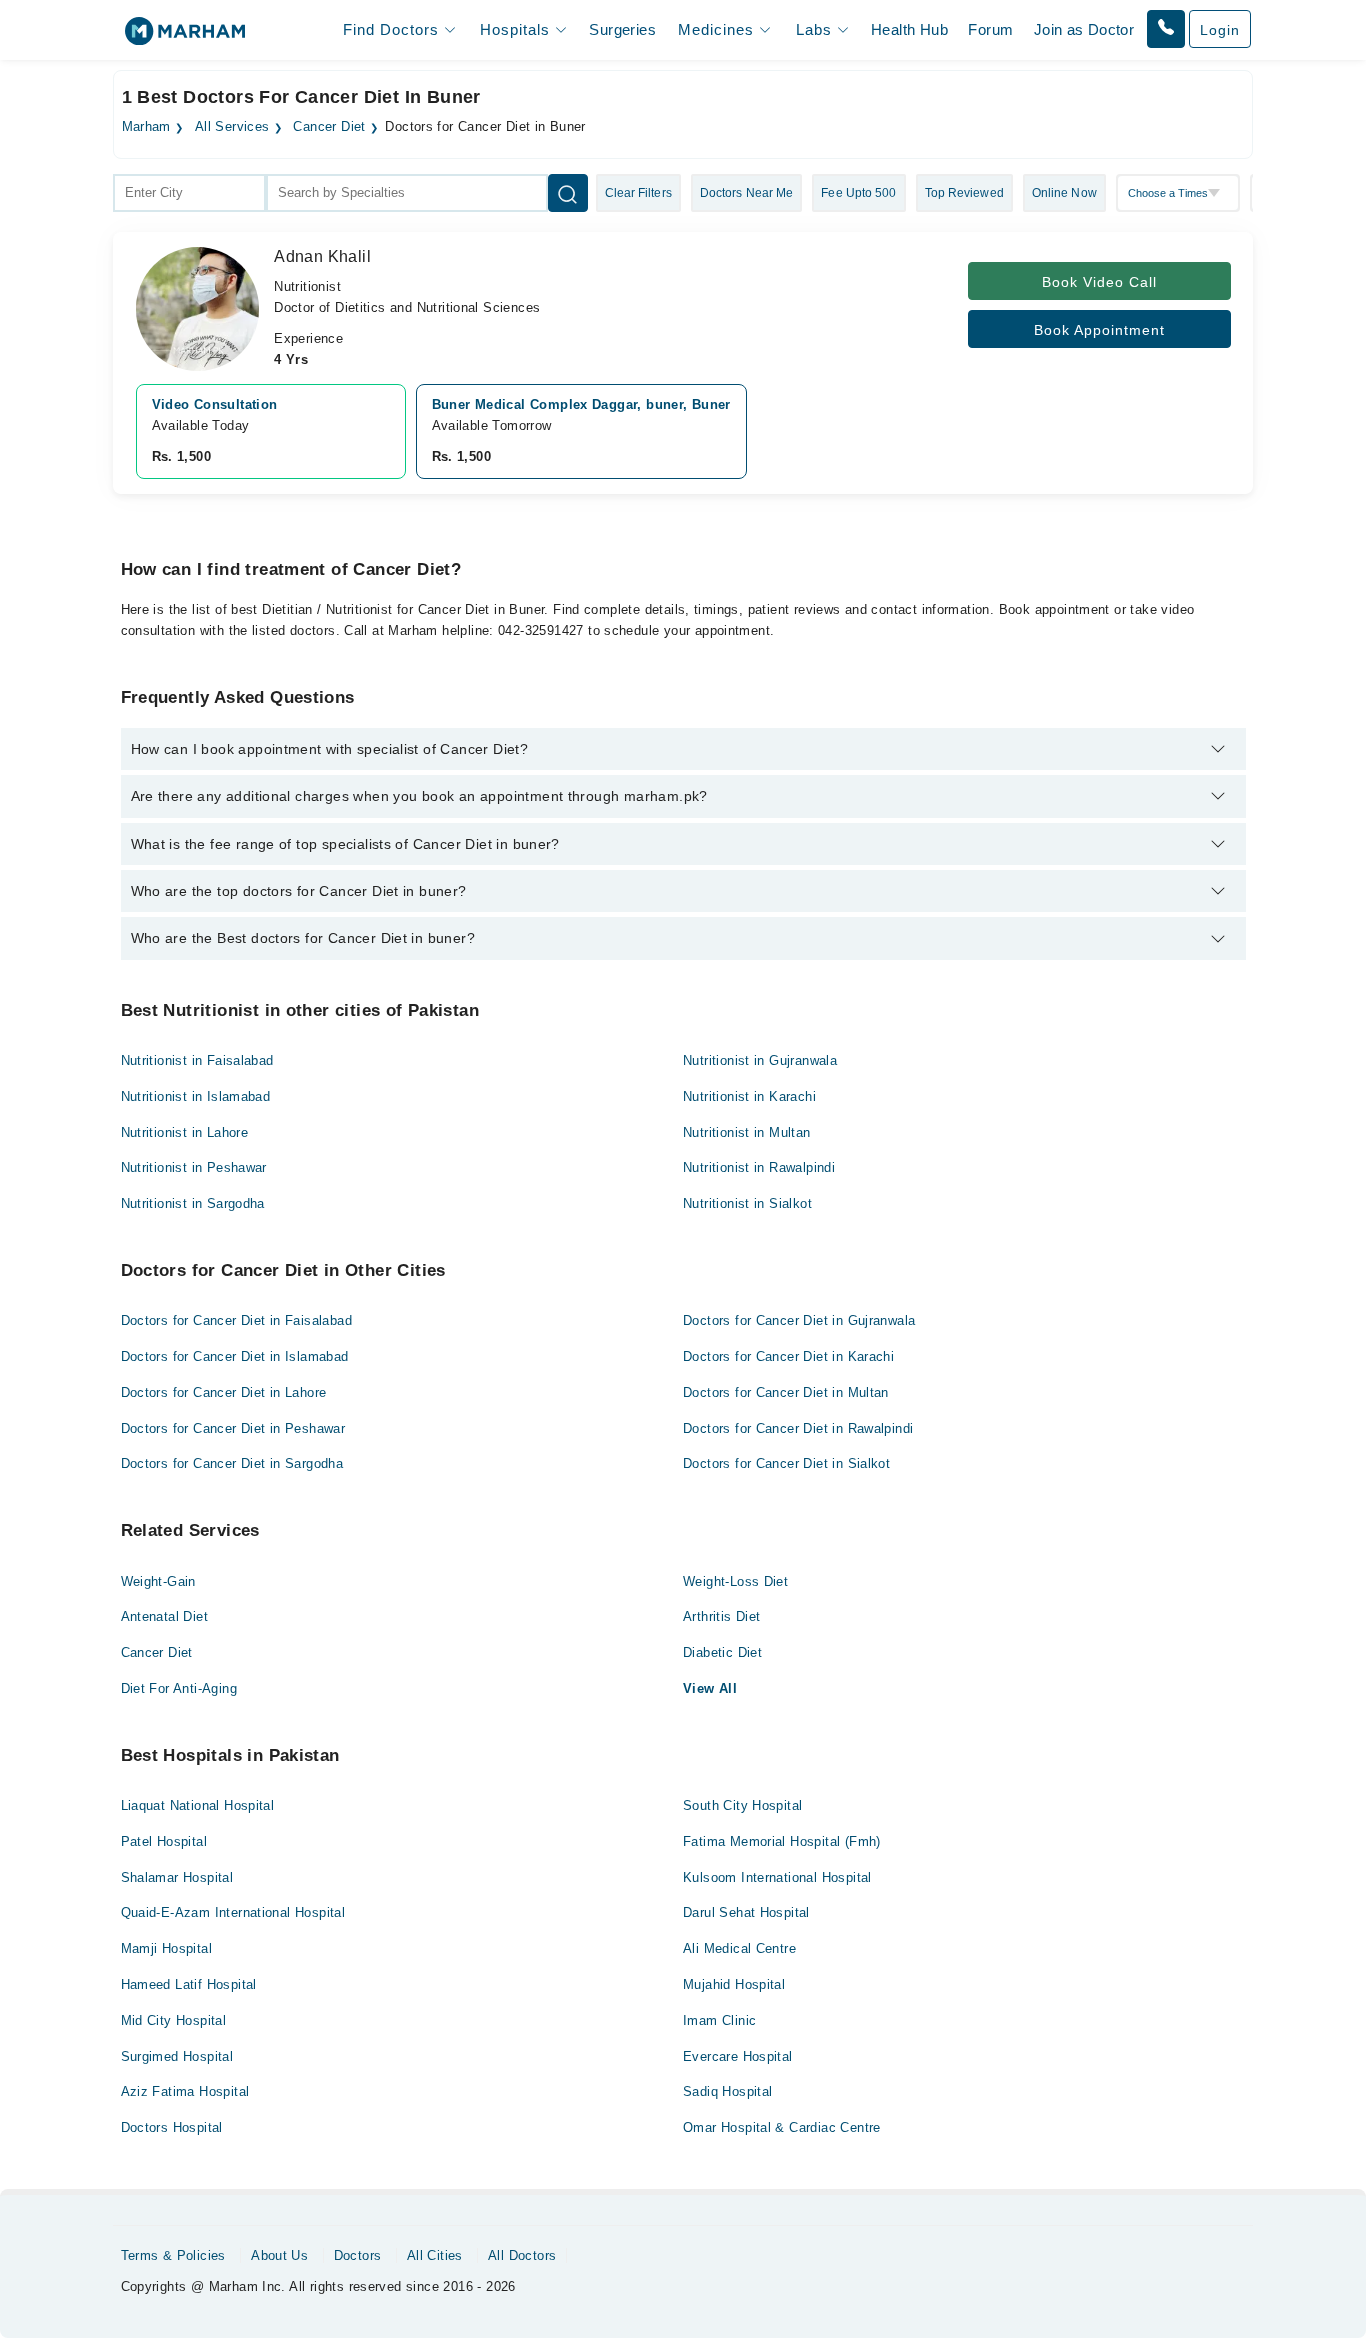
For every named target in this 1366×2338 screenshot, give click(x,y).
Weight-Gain (158, 1581)
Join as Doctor (1084, 29)
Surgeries (622, 29)
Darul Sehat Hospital (746, 1912)
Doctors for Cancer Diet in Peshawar (233, 1428)
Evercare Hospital (738, 2056)
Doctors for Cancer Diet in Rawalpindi (798, 1428)
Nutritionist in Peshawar (194, 1167)
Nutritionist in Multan (747, 1132)
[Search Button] (568, 193)
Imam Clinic (719, 2020)
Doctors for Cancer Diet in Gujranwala (799, 1320)
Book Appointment (1099, 330)
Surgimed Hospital (177, 2056)
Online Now (1064, 193)
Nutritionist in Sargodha (193, 1203)
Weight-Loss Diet (735, 1581)
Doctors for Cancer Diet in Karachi (788, 1356)
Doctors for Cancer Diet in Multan (786, 1392)
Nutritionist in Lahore (185, 1132)
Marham (146, 127)
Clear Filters (638, 193)
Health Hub (909, 29)
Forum (990, 29)
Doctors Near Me (747, 193)
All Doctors (522, 2255)
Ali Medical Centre (739, 1948)
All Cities (435, 2255)
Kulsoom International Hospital (777, 1877)
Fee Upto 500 (858, 193)
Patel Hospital (164, 1841)
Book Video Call (1099, 282)
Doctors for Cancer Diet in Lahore (224, 1392)
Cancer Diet (329, 127)
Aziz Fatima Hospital (185, 2091)
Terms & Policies (173, 2255)
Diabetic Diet (722, 1652)
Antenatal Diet (164, 1616)
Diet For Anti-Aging (179, 1688)
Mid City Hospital (174, 2020)
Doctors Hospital (172, 2127)
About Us (279, 2255)
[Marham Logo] (185, 37)
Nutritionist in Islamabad (196, 1096)
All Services (232, 127)
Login (1220, 30)
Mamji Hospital (166, 1948)
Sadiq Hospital (727, 2091)
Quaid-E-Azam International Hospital (233, 1912)
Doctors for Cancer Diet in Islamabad (235, 1356)
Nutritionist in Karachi (749, 1096)
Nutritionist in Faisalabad (197, 1060)
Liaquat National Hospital (198, 1805)
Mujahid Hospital (734, 1984)
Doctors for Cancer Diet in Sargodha (232, 1463)
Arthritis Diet (721, 1616)
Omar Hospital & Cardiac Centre (782, 2127)
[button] (1166, 29)
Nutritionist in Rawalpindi (759, 1167)
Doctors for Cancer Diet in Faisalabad (236, 1320)
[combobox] (189, 193)
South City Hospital (742, 1805)
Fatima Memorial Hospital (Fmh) (782, 1841)
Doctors (358, 2255)
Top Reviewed (964, 193)
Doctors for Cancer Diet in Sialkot (786, 1463)
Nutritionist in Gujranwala (760, 1060)
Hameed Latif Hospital (189, 1984)
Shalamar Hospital (177, 1877)
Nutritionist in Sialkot (747, 1203)
